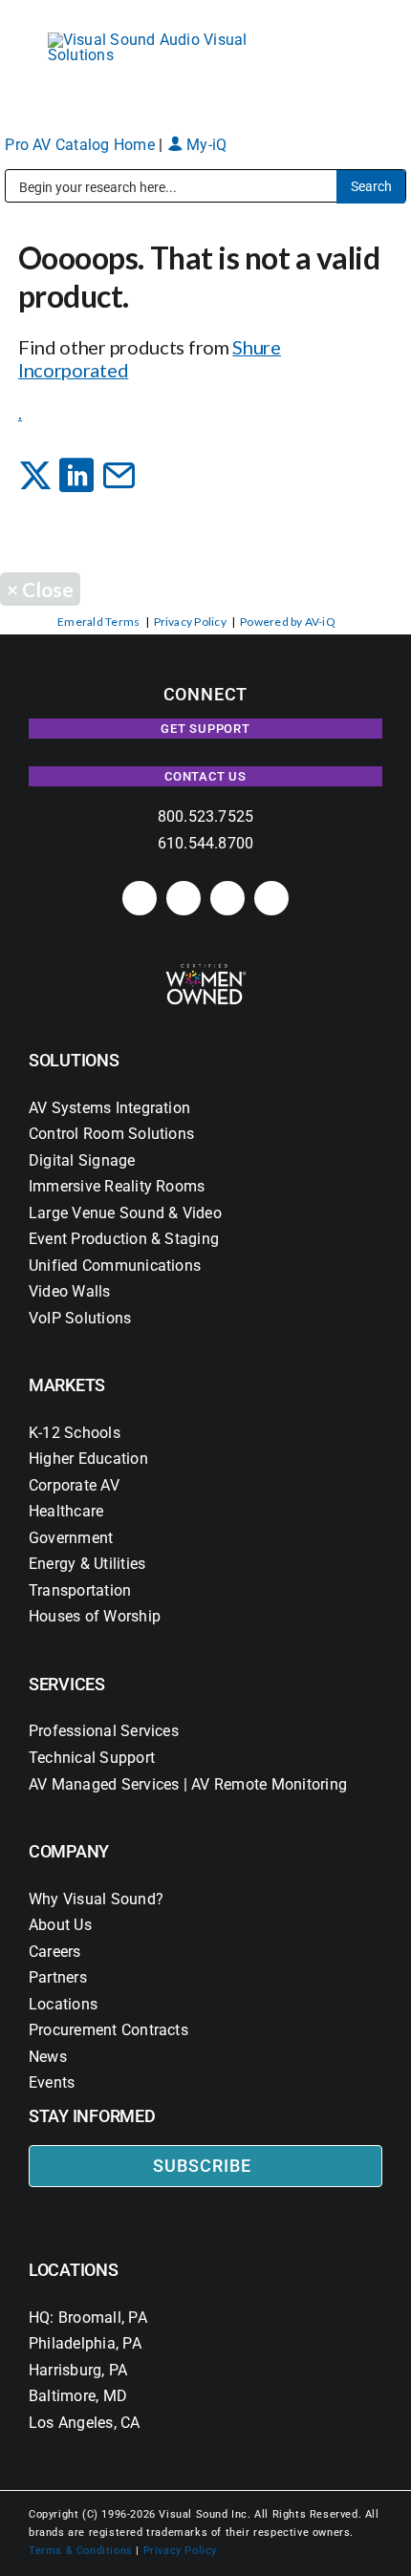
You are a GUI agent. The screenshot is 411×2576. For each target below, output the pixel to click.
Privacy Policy (190, 622)
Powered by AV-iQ (288, 622)
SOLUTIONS (74, 1060)
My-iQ (205, 145)
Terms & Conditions (81, 2551)
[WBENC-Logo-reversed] (206, 970)
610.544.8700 (206, 843)
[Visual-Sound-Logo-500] (158, 40)
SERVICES (67, 1684)
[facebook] (184, 898)
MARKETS (67, 1385)
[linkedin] (140, 898)
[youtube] (271, 898)
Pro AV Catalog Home (82, 145)
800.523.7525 (206, 816)
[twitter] (227, 898)
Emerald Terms (98, 622)
